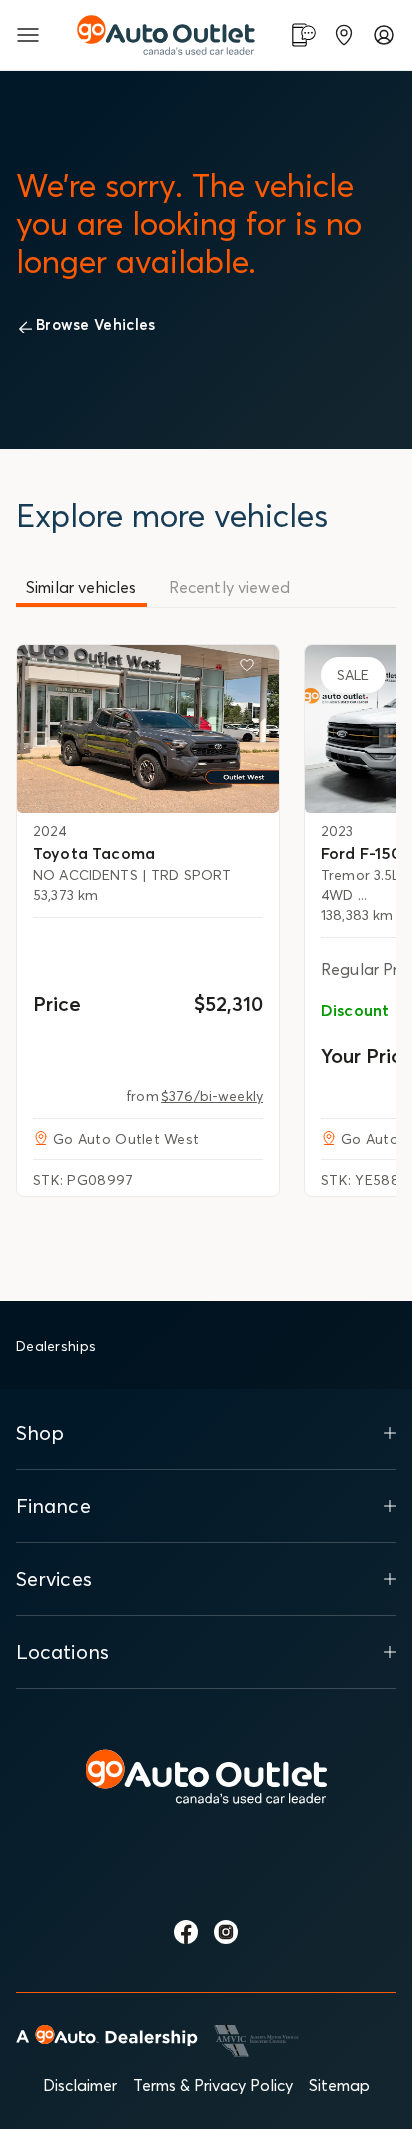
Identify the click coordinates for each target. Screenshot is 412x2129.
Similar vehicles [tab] (81, 587)
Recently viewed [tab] (229, 587)
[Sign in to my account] (384, 35)
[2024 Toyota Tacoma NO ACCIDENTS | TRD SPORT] (148, 729)
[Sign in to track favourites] (251, 669)
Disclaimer (80, 2085)
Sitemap (339, 2085)
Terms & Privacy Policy (213, 2085)
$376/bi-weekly (212, 1096)
